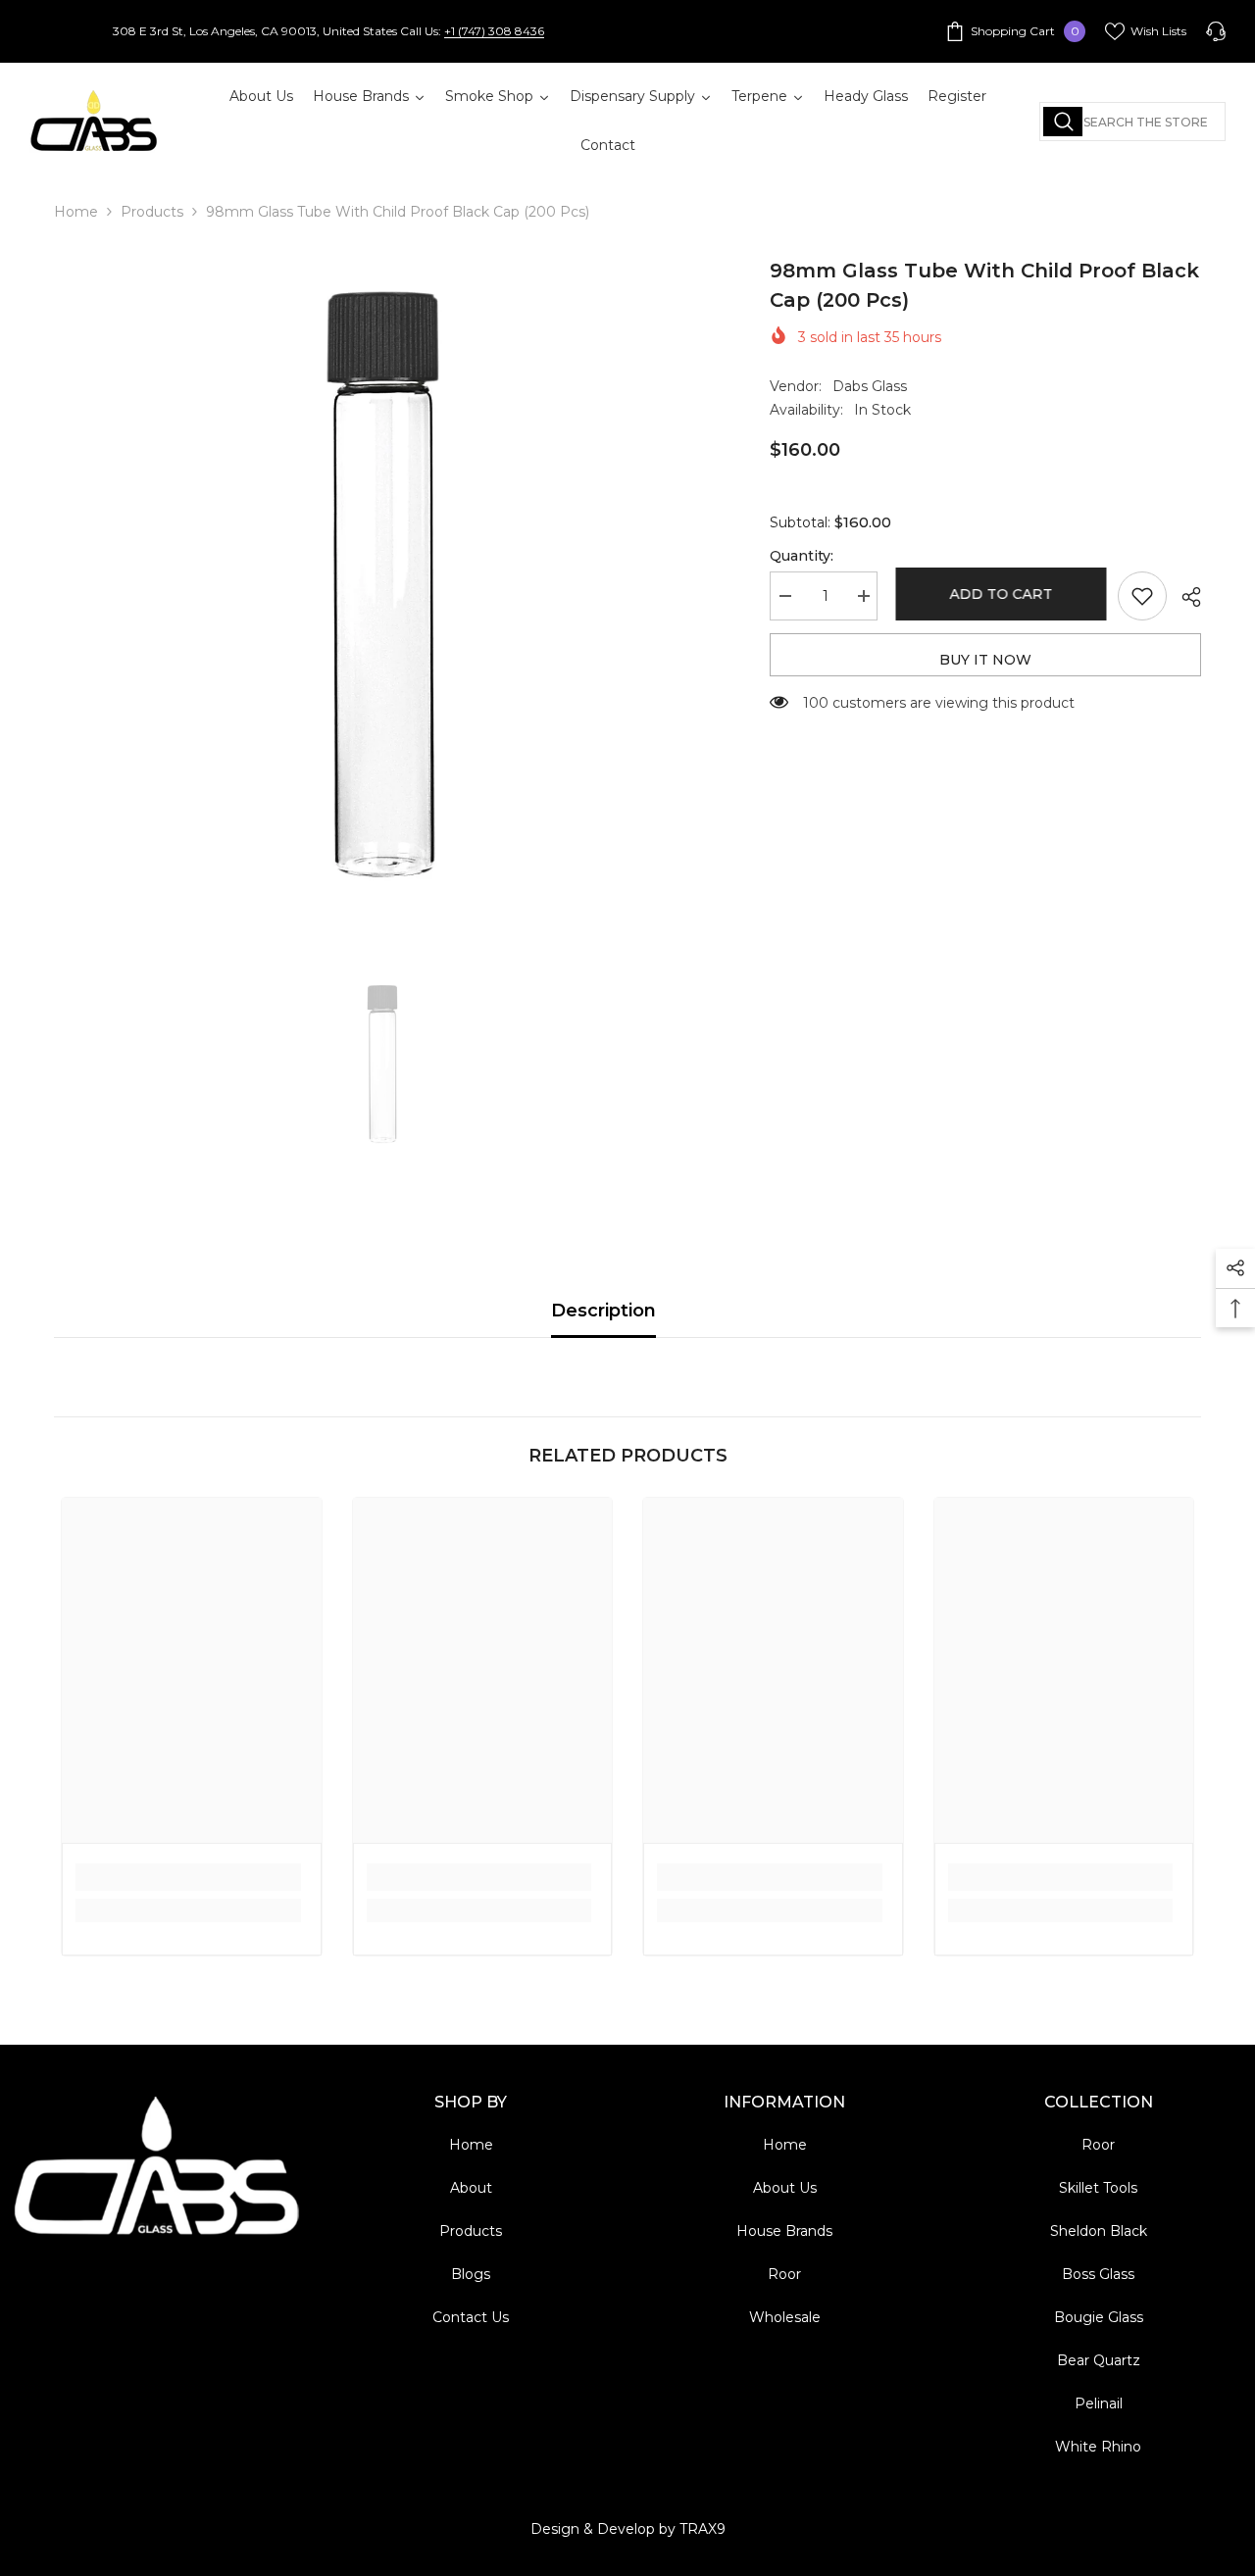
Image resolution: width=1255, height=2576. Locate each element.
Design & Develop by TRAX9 (628, 2529)
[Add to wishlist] (1142, 596)
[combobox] (1132, 122)
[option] (383, 585)
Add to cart (998, 594)
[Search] (1132, 122)
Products (152, 212)
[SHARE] (1184, 597)
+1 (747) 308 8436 (494, 31)
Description (603, 1311)
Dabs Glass (870, 386)
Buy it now (985, 660)
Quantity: (802, 556)
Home (76, 212)
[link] (188, 1877)
